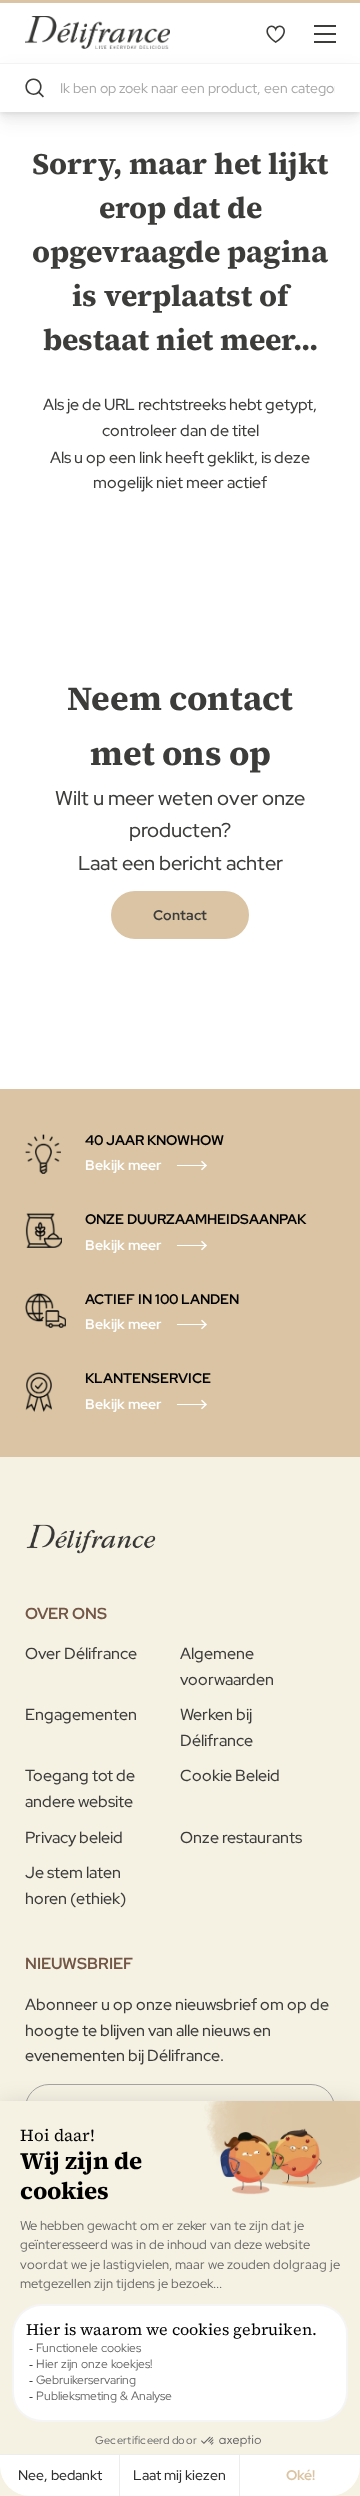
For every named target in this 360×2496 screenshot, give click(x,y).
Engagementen (81, 1714)
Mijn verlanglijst (275, 33)
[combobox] (180, 88)
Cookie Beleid (230, 1775)
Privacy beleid (74, 1837)
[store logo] (97, 32)
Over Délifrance (81, 1653)
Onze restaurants (241, 1837)
